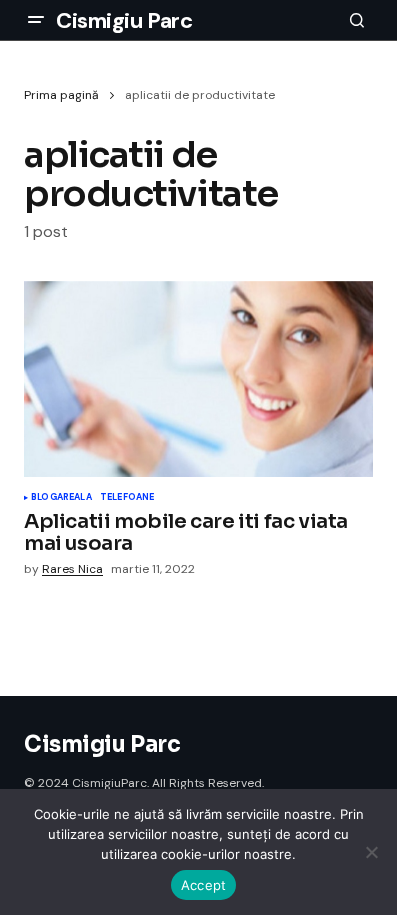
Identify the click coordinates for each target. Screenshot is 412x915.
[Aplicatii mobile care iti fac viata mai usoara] (198, 379)
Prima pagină (61, 95)
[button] (36, 20)
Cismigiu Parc (124, 20)
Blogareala (61, 498)
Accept (204, 885)
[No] (372, 852)
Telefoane (127, 498)
